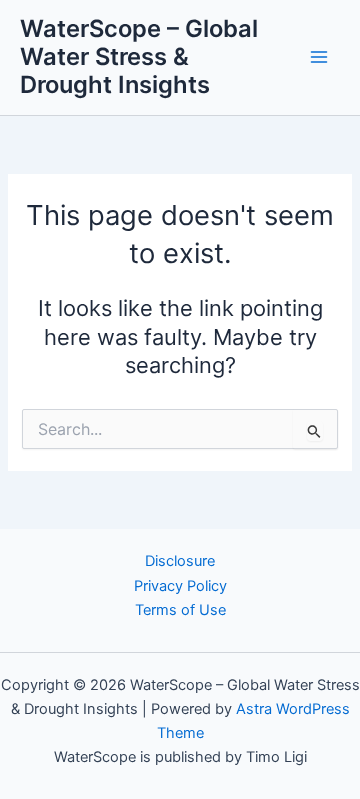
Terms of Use (180, 610)
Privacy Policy (180, 586)
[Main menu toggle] (319, 57)
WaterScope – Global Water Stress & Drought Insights (139, 57)
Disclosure (180, 561)
